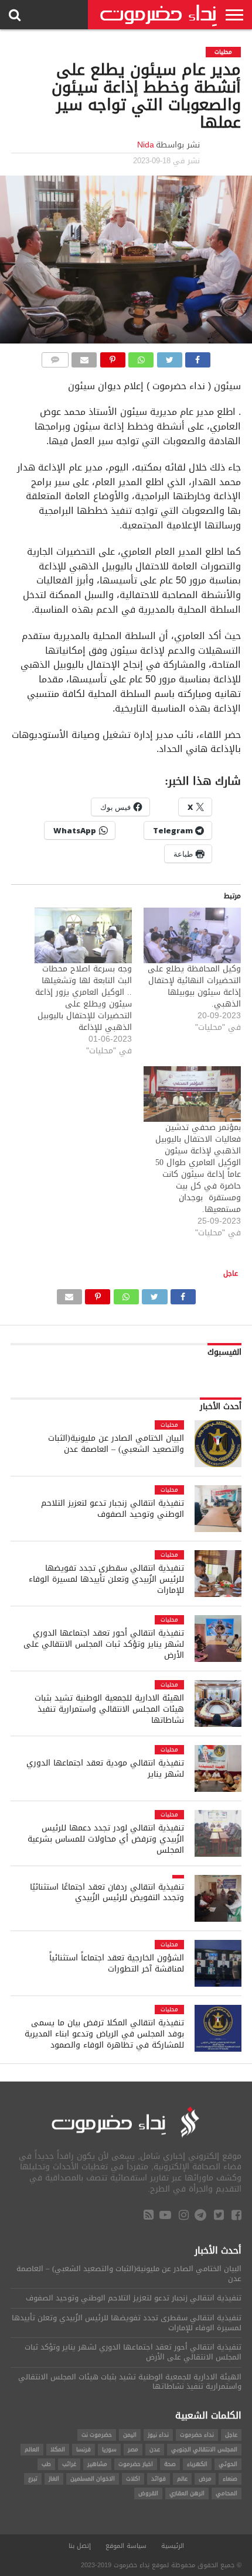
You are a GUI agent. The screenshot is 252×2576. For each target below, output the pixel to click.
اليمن (130, 2435)
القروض (148, 2493)
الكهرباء (197, 2464)
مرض (205, 2479)
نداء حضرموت (197, 2435)
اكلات (133, 2479)
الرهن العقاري (187, 2493)
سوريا (109, 2449)
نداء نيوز (158, 2435)
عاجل (231, 1273)
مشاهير (97, 2464)
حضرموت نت (97, 2435)
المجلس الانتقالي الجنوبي (204, 2449)
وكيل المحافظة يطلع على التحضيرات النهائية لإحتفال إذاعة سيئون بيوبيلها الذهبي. (194, 986)
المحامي (227, 2493)
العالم (32, 2449)
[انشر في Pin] (113, 357)
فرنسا (84, 2449)
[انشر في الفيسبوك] (198, 357)
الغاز (54, 2479)
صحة (170, 2464)
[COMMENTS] (55, 357)
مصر (133, 2449)
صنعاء (230, 2479)
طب (46, 2464)
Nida (146, 145)
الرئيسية (173, 2546)
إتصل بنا (80, 2546)
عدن (155, 2449)
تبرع (33, 2479)
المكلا (58, 2449)
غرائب (69, 2464)
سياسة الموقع (126, 2546)
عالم (182, 2479)
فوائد (159, 2479)
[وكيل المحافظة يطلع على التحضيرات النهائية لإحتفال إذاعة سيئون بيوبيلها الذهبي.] (192, 935)
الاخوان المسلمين (93, 2479)
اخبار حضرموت (136, 2464)
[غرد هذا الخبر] (169, 357)
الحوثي (228, 2464)
